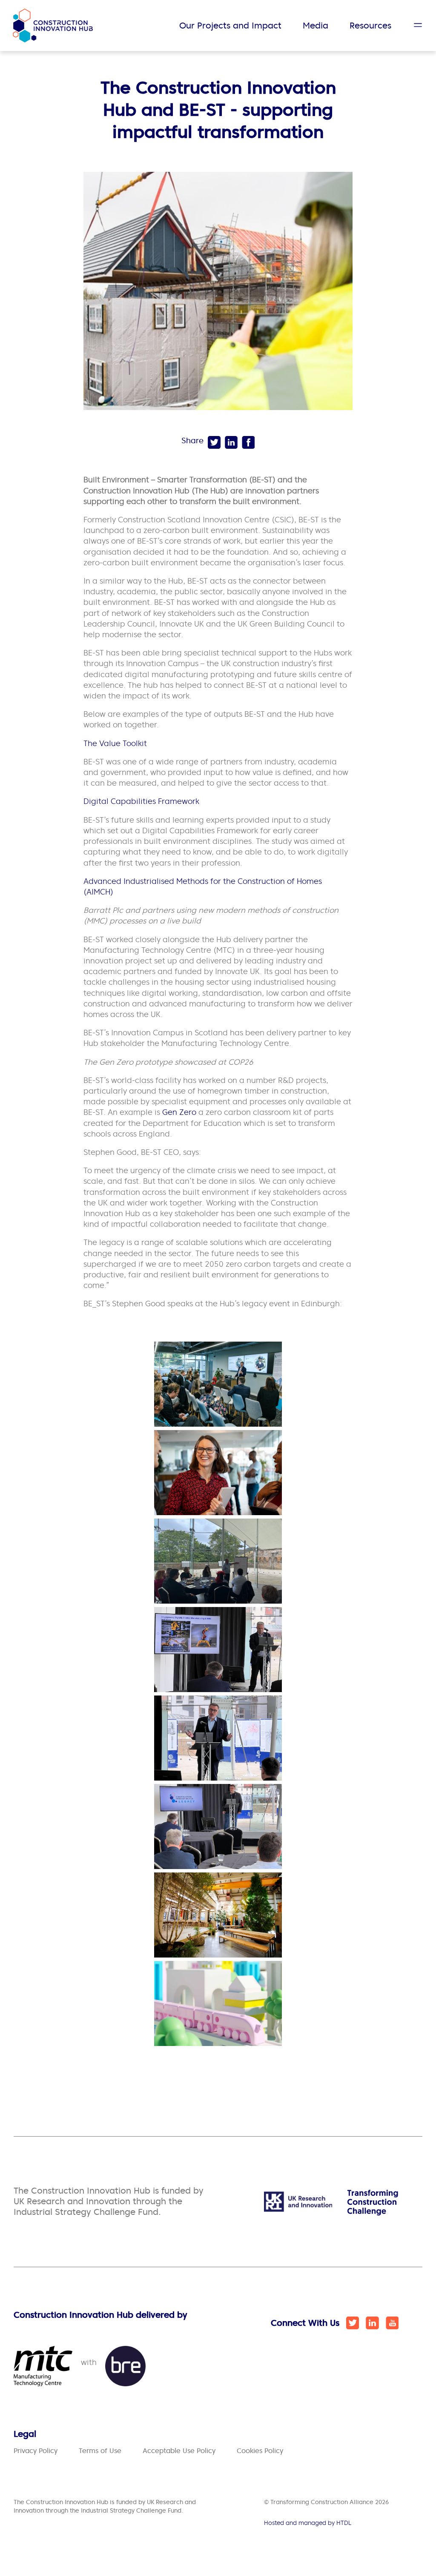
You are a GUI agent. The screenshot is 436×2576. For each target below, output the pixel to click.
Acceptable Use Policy (179, 2451)
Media (316, 26)
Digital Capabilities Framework (141, 801)
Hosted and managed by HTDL (308, 2523)
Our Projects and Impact (230, 26)
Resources (370, 26)
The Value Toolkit (115, 743)
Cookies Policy (260, 2451)
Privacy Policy (36, 2451)
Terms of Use (100, 2451)
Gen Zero (179, 1112)
